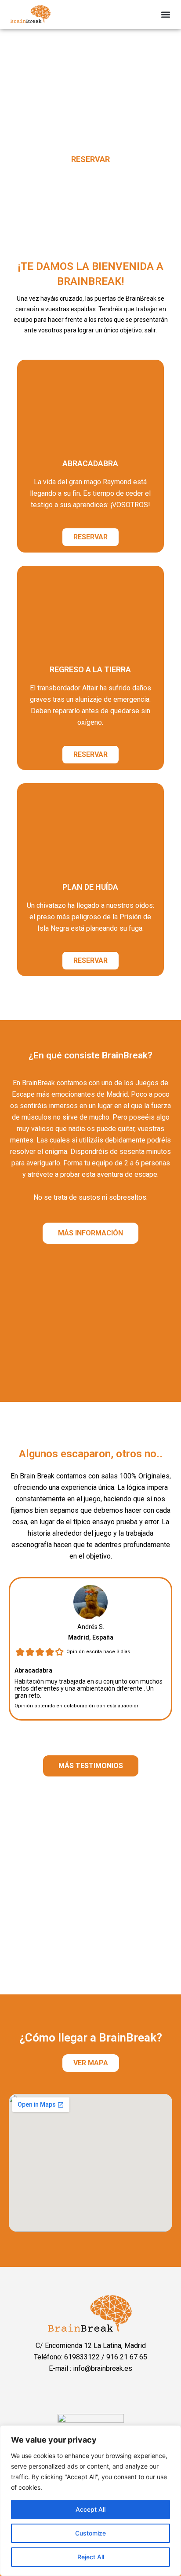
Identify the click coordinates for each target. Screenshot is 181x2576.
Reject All (91, 2557)
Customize (90, 2533)
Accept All (90, 2509)
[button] (166, 15)
